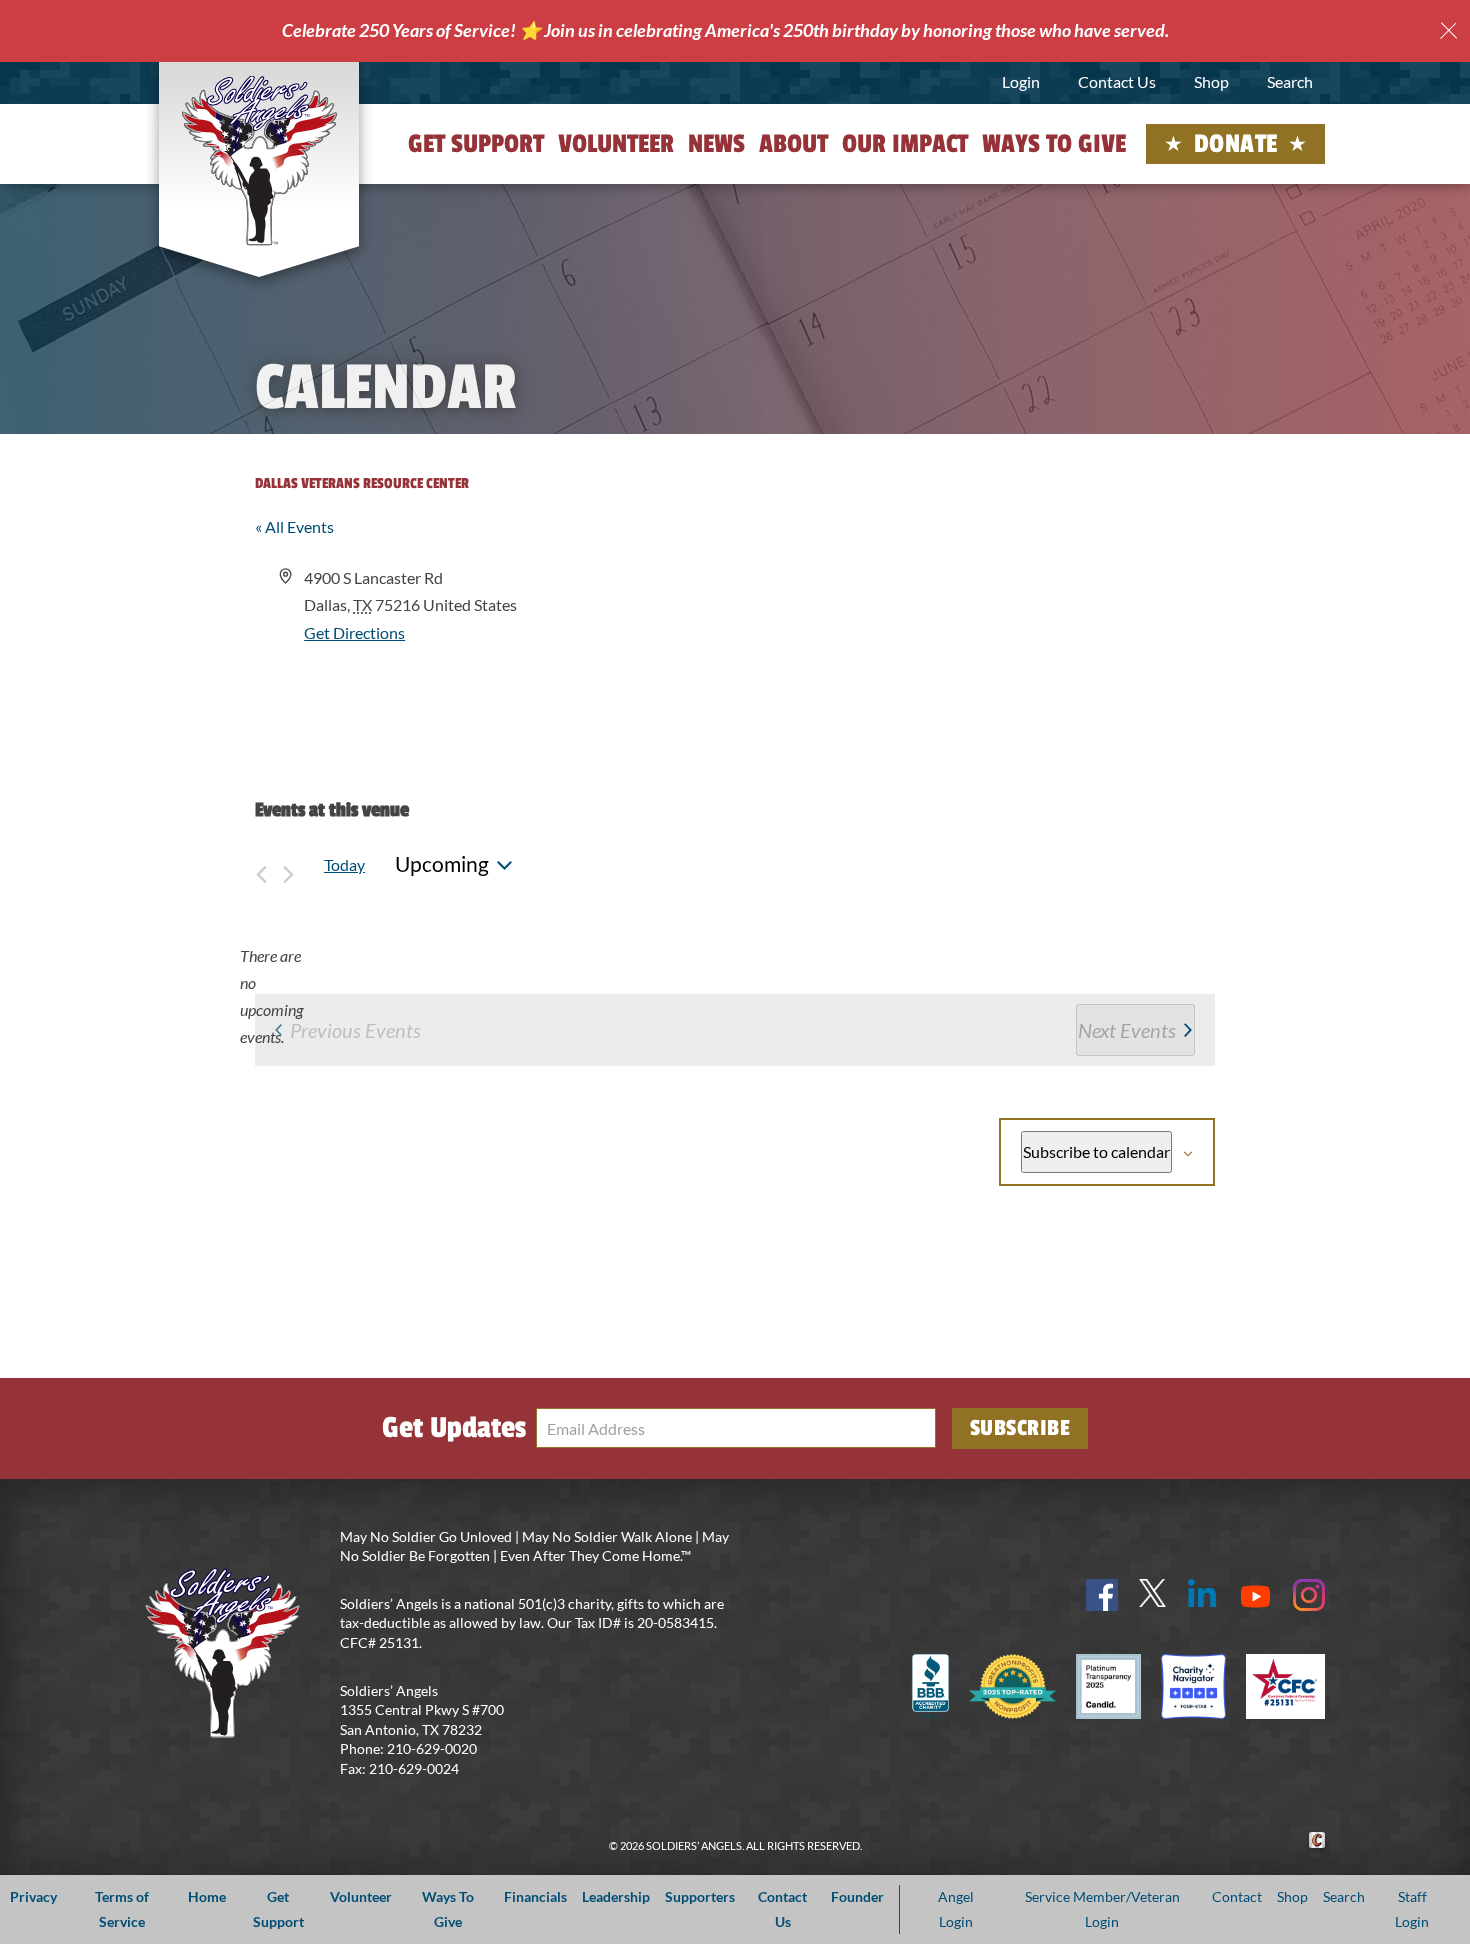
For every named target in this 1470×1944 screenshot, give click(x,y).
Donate (1236, 144)
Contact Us (1117, 81)
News (716, 144)
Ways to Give (1054, 144)
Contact (1237, 1896)
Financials (535, 1896)
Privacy (33, 1896)
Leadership (616, 1896)
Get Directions (354, 632)
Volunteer (616, 144)
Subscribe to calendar (1096, 1151)
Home (207, 1896)
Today (344, 864)
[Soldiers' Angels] (259, 160)
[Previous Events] (261, 864)
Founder (857, 1896)
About (793, 144)
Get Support (476, 144)
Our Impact (905, 144)
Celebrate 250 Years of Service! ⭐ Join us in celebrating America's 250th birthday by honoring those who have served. (725, 30)
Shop (1211, 81)
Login (1021, 81)
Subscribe (1020, 1428)
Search (1290, 81)
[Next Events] (288, 864)
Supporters (700, 1896)
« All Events (294, 526)
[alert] (271, 996)
